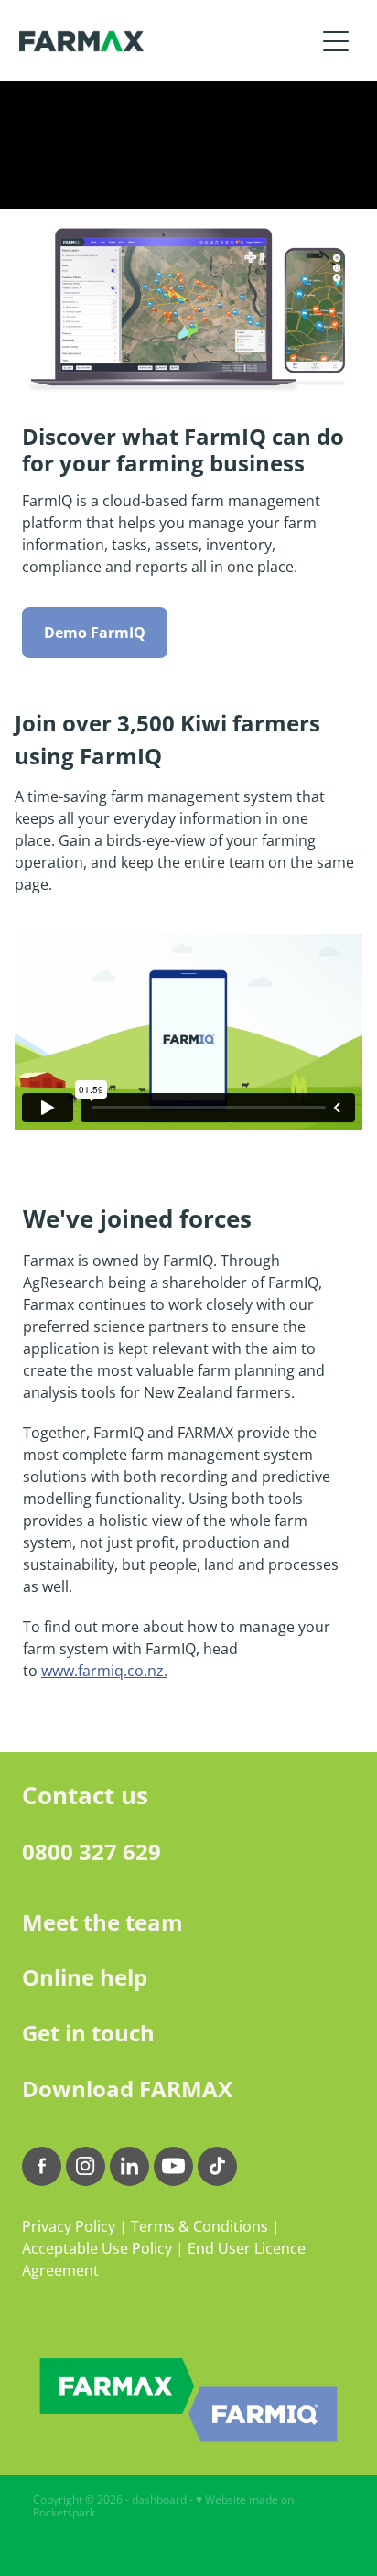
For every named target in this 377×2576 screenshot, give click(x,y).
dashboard (159, 2500)
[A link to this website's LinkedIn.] (129, 2166)
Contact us (85, 1795)
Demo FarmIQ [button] (95, 633)
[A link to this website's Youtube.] (173, 2166)
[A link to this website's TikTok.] (217, 2166)
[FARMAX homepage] (167, 41)
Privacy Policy (69, 2226)
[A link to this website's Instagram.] (86, 2166)
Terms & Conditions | (205, 2226)
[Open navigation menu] (336, 41)
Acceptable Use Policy (97, 2248)
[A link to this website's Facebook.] (42, 2166)
